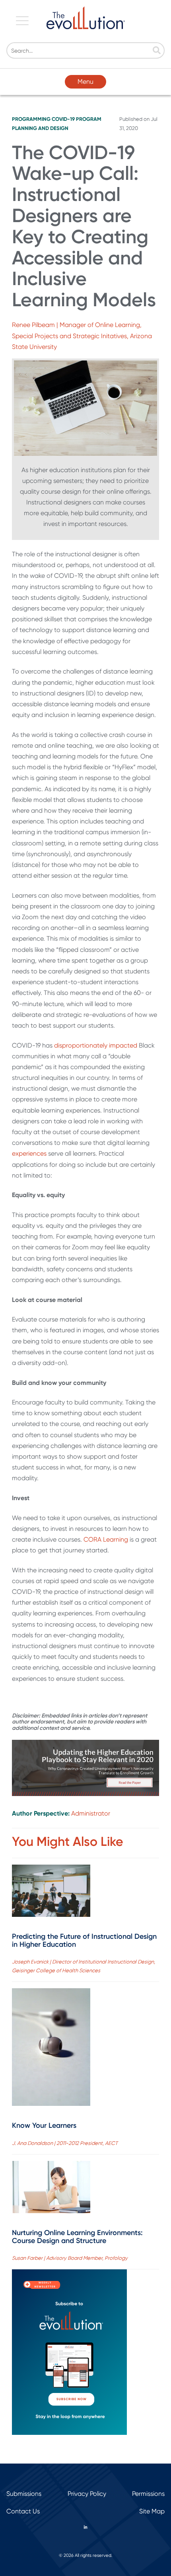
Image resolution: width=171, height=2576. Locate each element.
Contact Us (23, 2511)
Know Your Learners (44, 2125)
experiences (29, 1153)
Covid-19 (63, 119)
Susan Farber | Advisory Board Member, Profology (70, 2258)
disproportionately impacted (96, 1045)
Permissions (148, 2494)
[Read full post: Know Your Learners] (51, 2049)
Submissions (24, 2494)
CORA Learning (106, 1539)
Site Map (152, 2511)
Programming (31, 119)
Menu (85, 82)
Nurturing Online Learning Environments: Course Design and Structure (77, 2237)
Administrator (91, 1813)
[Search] (157, 51)
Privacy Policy (87, 2494)
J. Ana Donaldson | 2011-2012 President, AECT (65, 2143)
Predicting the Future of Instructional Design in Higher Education (84, 1940)
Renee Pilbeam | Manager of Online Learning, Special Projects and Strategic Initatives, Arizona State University (82, 336)
